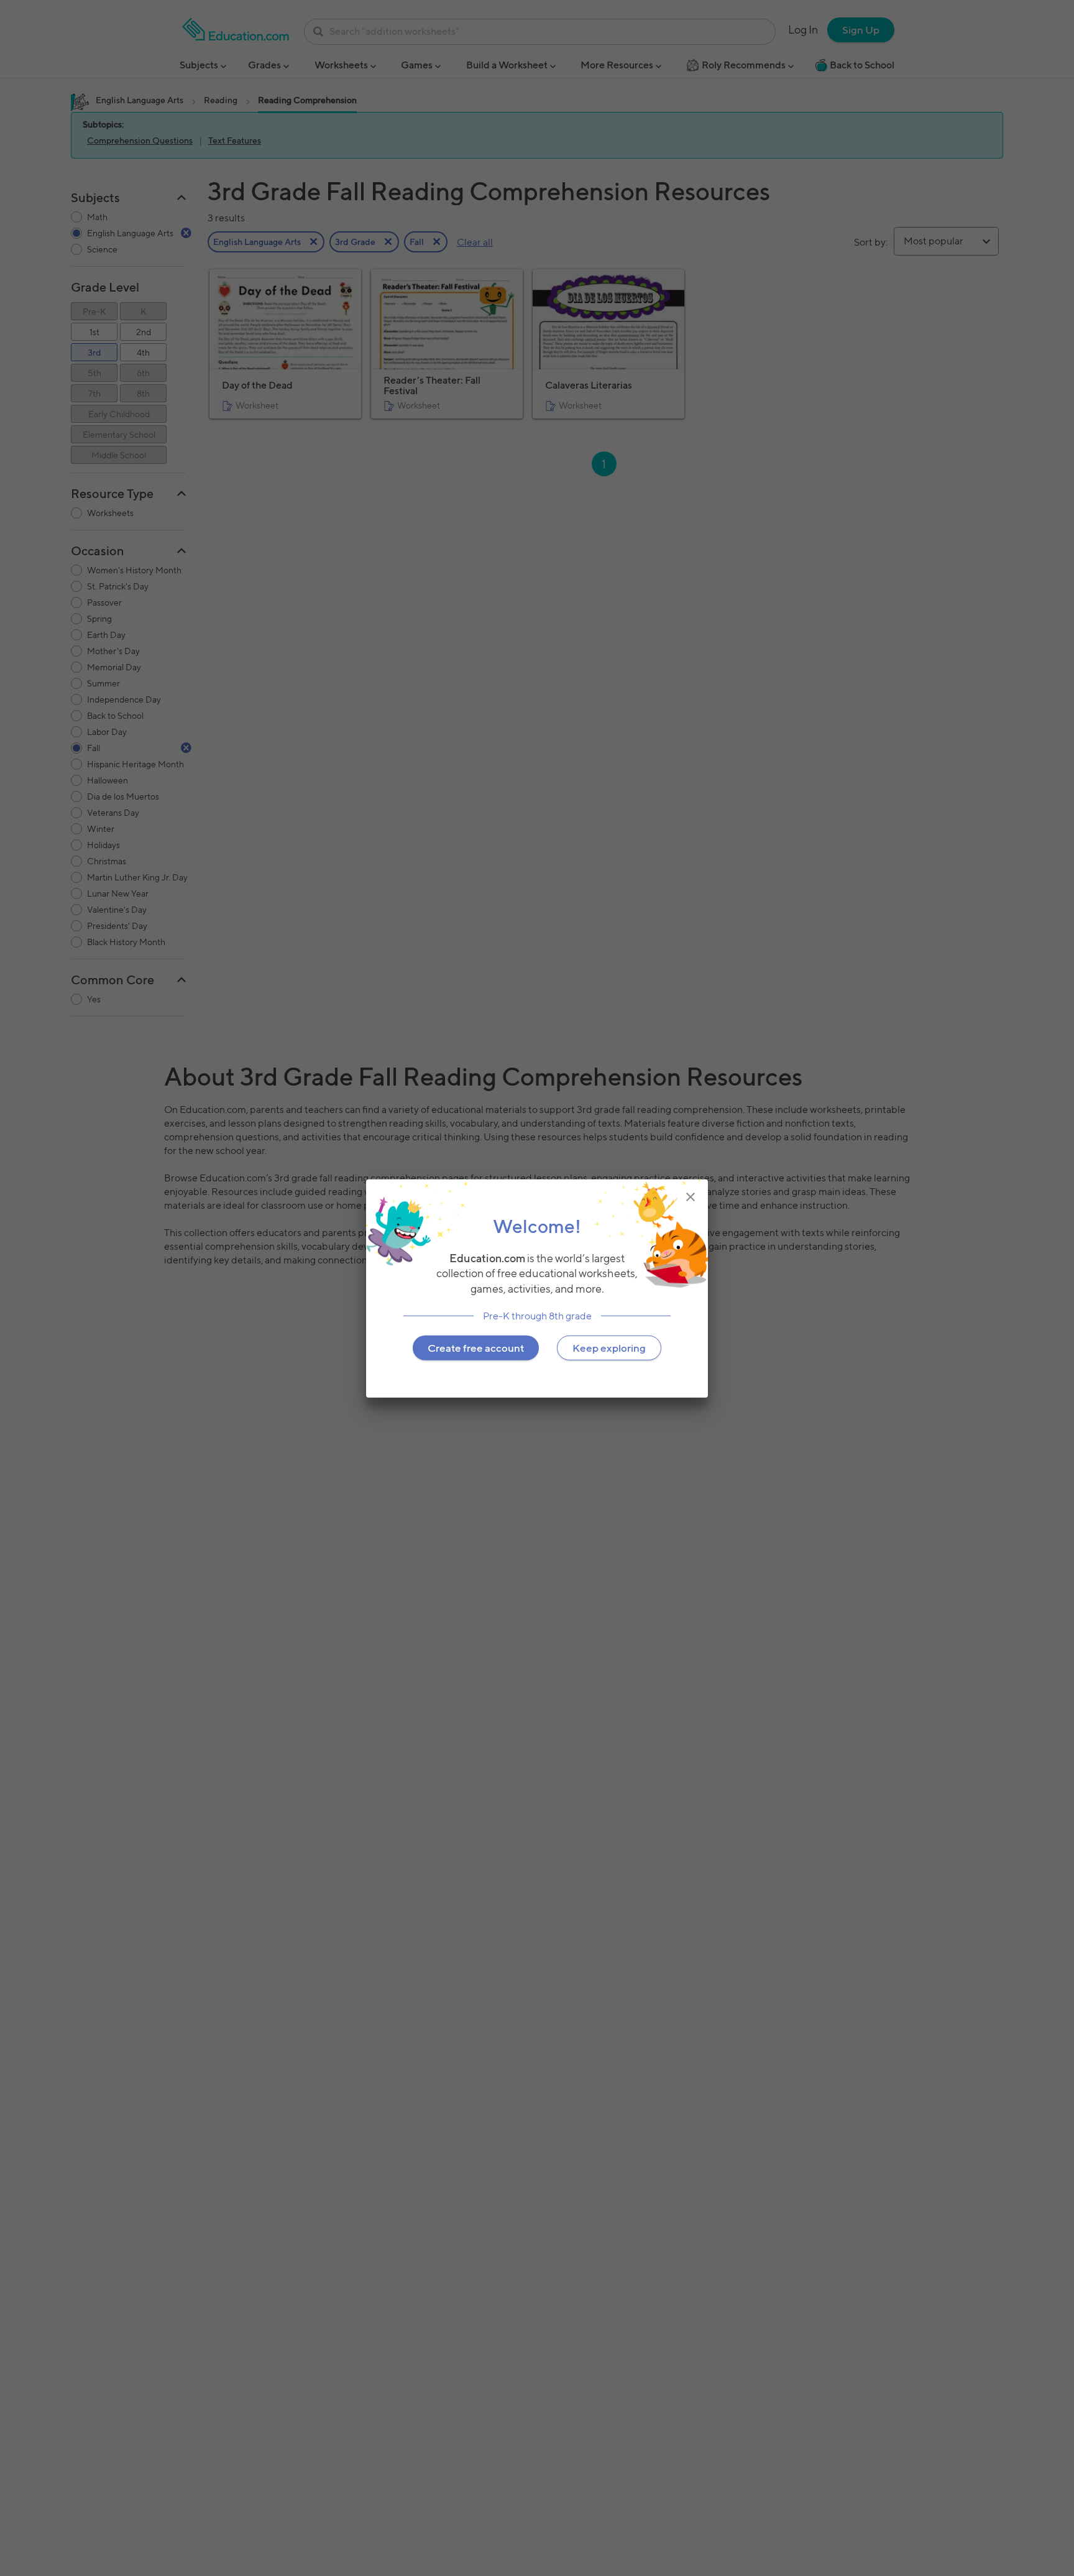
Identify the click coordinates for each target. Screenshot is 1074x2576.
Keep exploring (609, 1347)
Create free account (476, 1347)
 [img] (691, 1196)
